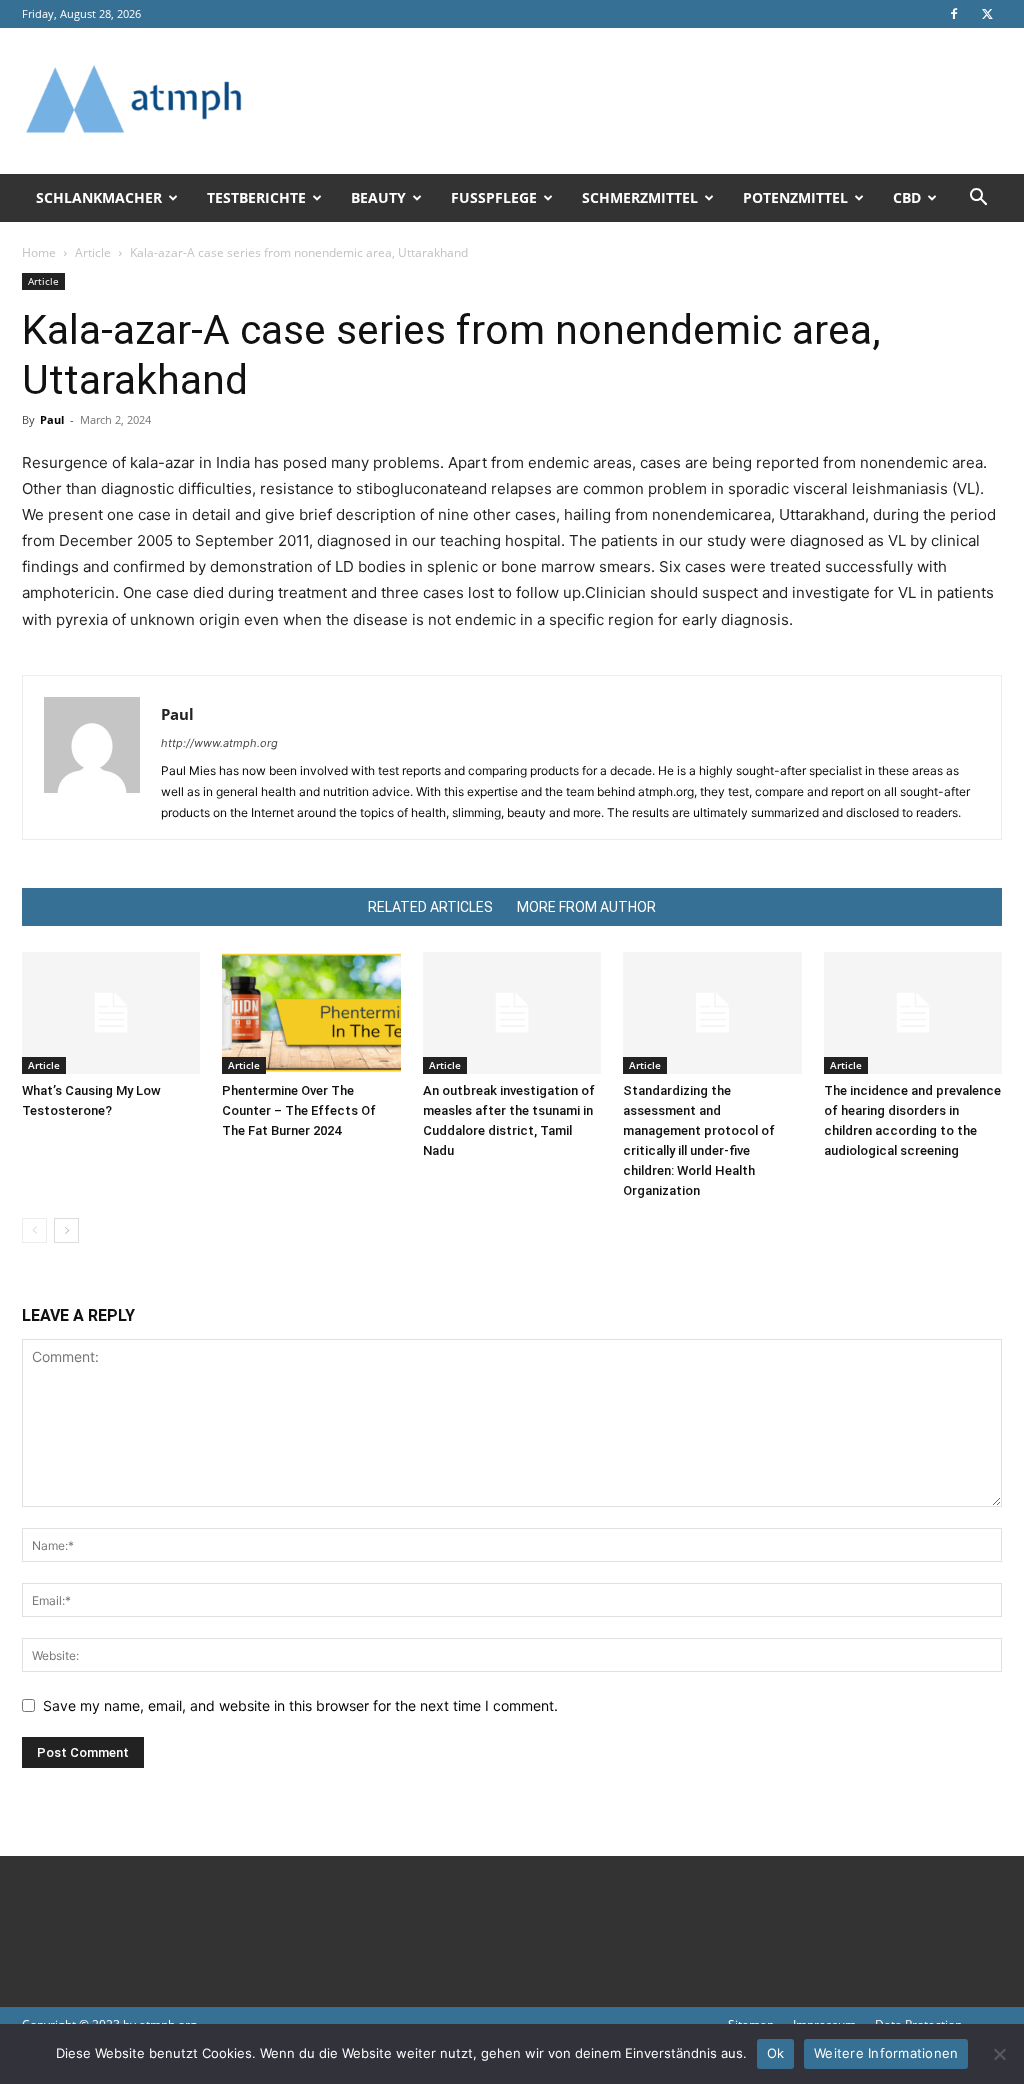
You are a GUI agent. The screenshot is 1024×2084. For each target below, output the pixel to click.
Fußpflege (494, 197)
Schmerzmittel (640, 197)
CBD (907, 197)
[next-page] (66, 1230)
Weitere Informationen (886, 2053)
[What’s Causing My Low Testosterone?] (111, 1013)
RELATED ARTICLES (430, 907)
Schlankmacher (99, 197)
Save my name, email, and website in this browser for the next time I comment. (300, 1705)
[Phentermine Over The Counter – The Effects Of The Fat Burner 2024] (311, 1013)
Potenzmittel (795, 197)
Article (93, 252)
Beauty (378, 197)
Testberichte (256, 197)
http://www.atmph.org (219, 743)
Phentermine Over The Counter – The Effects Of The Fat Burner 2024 (299, 1110)
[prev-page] (34, 1230)
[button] (978, 199)
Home (39, 252)
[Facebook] (954, 14)
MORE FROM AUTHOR (586, 907)
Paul (52, 419)
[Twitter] (987, 14)
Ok (776, 2053)
